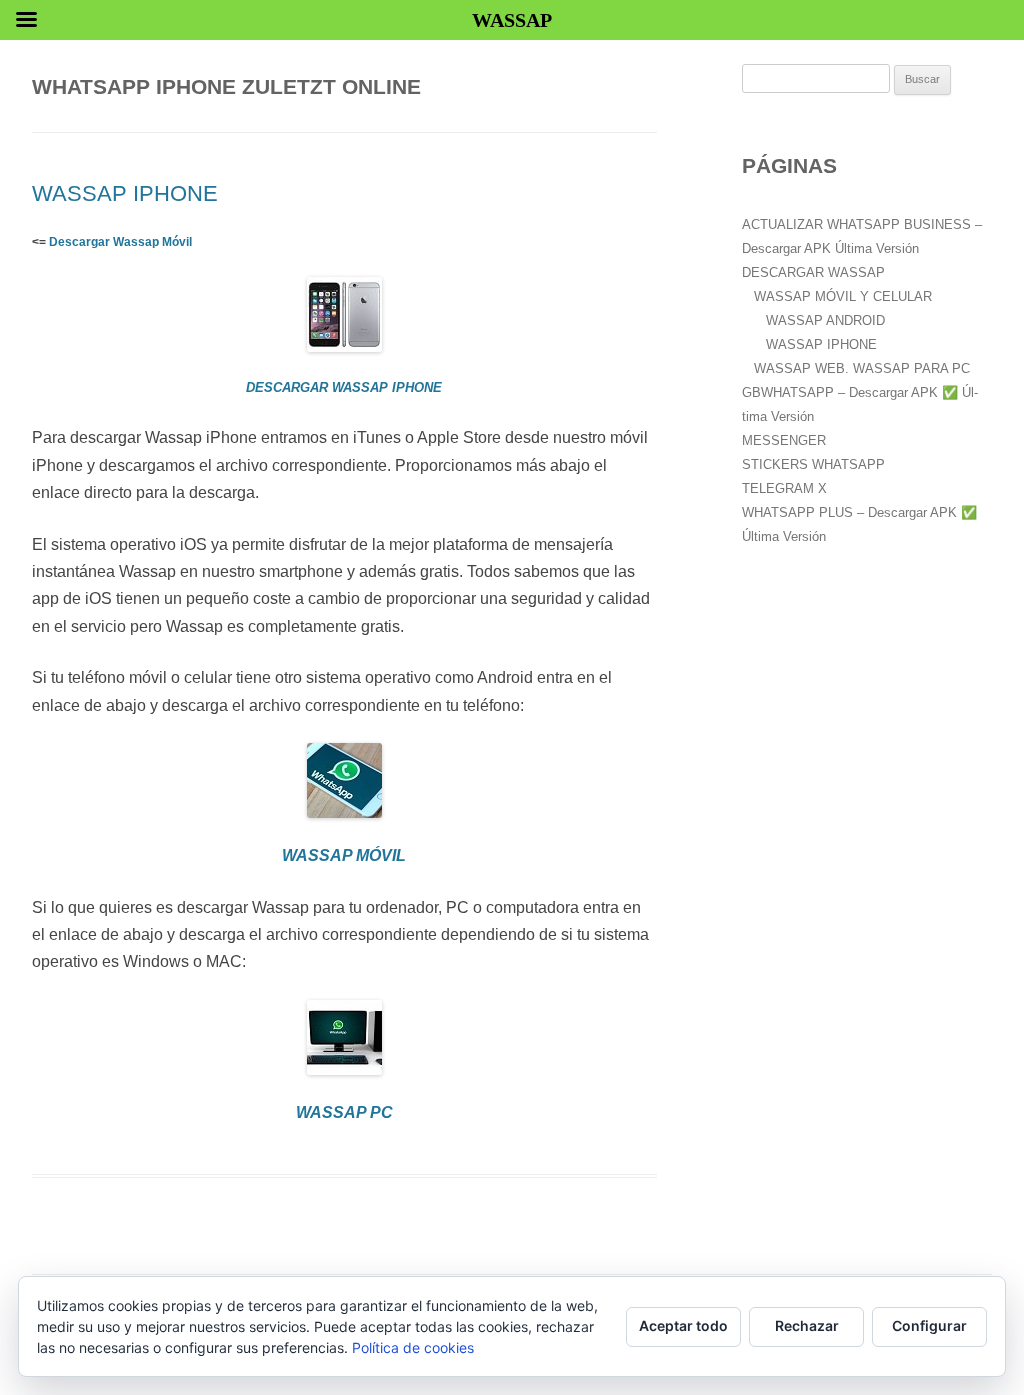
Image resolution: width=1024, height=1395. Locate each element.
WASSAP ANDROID (825, 320)
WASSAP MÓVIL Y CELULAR (843, 296)
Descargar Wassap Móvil (120, 242)
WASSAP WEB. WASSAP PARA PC (862, 368)
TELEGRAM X (784, 488)
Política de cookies (413, 1347)
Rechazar (807, 1325)
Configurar (929, 1325)
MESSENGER (784, 440)
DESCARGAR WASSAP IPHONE (344, 387)
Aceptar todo (683, 1325)
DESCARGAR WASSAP (813, 272)
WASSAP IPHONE (125, 193)
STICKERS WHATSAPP (813, 464)
